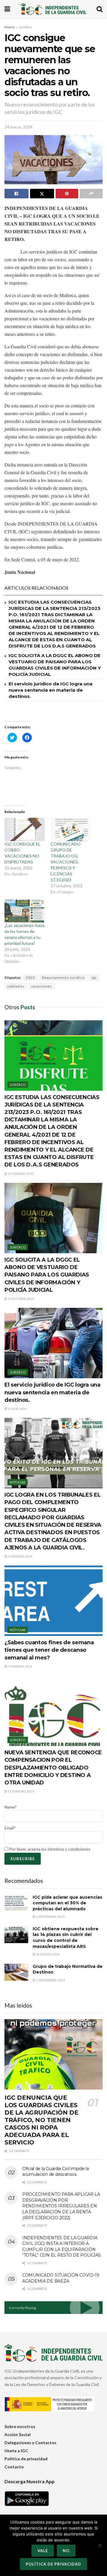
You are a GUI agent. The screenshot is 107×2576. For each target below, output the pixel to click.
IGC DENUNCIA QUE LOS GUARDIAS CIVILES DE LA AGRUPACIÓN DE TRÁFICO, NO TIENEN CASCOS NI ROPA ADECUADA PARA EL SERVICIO (41, 2120)
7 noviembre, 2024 (50, 1980)
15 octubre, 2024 (21, 1299)
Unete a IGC (16, 2451)
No (66, 2551)
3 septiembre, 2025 (50, 1917)
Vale (43, 2551)
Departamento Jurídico (63, 978)
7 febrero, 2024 (20, 1666)
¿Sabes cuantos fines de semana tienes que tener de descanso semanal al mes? (49, 1650)
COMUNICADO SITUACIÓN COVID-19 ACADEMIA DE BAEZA (61, 2278)
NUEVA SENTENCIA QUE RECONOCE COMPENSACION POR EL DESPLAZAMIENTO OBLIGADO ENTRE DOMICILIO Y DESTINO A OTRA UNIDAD (53, 1768)
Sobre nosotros (20, 2426)
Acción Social (18, 2434)
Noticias (18, 1482)
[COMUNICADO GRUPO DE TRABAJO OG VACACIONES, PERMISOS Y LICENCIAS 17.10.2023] (71, 829)
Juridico (25, 27)
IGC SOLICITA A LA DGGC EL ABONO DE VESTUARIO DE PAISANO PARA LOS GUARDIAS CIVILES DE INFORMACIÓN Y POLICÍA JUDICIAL (47, 1275)
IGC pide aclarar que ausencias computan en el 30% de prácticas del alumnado (67, 1903)
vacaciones (42, 986)
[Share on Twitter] (42, 194)
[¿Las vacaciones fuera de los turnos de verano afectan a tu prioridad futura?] (25, 911)
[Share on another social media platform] (91, 194)
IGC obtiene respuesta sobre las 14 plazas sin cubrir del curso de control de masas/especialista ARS (66, 1938)
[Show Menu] (7, 9)
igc (94, 978)
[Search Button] (100, 9)
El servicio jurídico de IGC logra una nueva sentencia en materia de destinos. (51, 690)
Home (10, 27)
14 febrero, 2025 (21, 1174)
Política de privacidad (26, 2459)
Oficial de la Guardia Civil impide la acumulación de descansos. (56, 2172)
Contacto (14, 2467)
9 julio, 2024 (17, 1409)
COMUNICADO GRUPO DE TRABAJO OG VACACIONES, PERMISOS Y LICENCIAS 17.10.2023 (66, 862)
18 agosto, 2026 (48, 1954)
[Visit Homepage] (53, 9)
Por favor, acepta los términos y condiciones (49, 1849)
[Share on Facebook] (16, 194)
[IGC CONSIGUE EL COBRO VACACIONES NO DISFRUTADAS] (25, 829)
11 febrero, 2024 (21, 1791)
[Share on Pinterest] (67, 194)
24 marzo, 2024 (18, 127)
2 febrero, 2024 (20, 1556)
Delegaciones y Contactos (30, 2443)
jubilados (16, 986)
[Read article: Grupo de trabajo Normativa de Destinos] (16, 1972)
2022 (30, 978)
